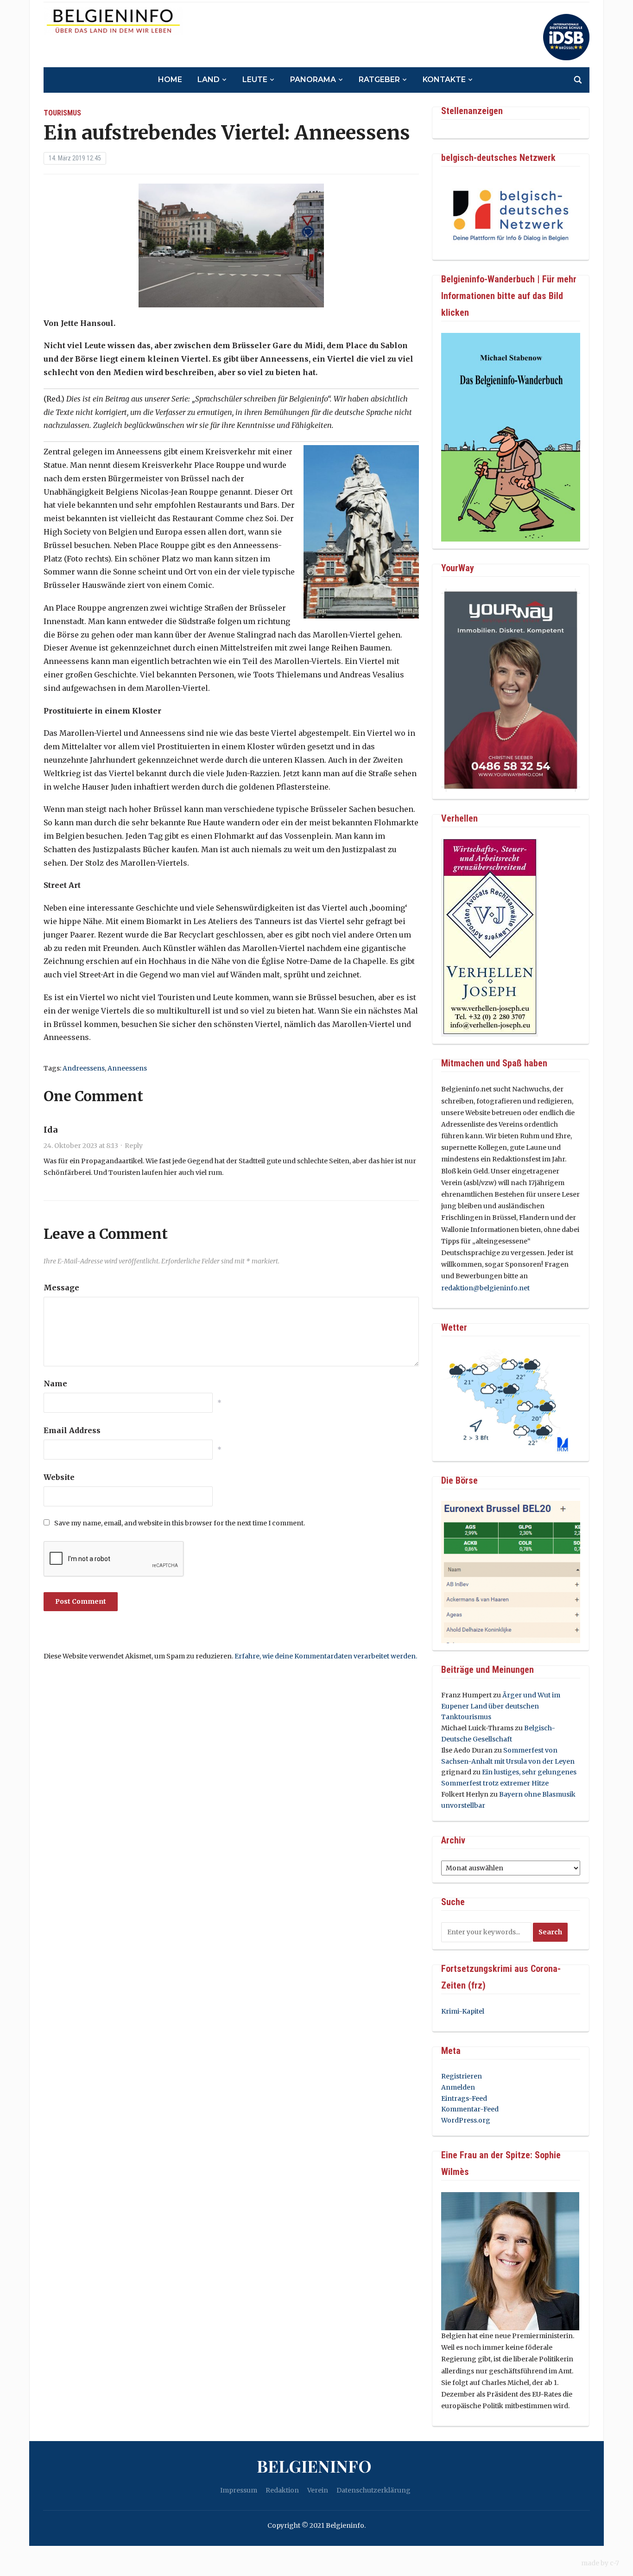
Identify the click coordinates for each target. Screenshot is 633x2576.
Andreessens (84, 1068)
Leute (255, 80)
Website (59, 1477)
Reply (134, 1146)
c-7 (614, 2563)
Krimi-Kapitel (463, 2011)
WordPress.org (466, 2120)
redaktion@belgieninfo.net (485, 1288)
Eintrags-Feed (464, 2098)
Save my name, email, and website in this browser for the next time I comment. (180, 1523)
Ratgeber (379, 80)
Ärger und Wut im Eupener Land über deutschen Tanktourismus (501, 1706)
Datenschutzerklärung (373, 2490)
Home (170, 80)
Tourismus (62, 113)
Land (209, 80)
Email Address (72, 1430)
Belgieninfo (314, 2466)
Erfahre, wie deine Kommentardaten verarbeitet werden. (326, 1656)
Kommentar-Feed (470, 2109)
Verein (318, 2490)
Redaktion (282, 2490)
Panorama (313, 80)
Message (61, 1288)
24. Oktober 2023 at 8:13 (81, 1146)
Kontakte (444, 80)
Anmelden (458, 2087)
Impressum (239, 2490)
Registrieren (462, 2076)
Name (55, 1384)
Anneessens (127, 1068)
